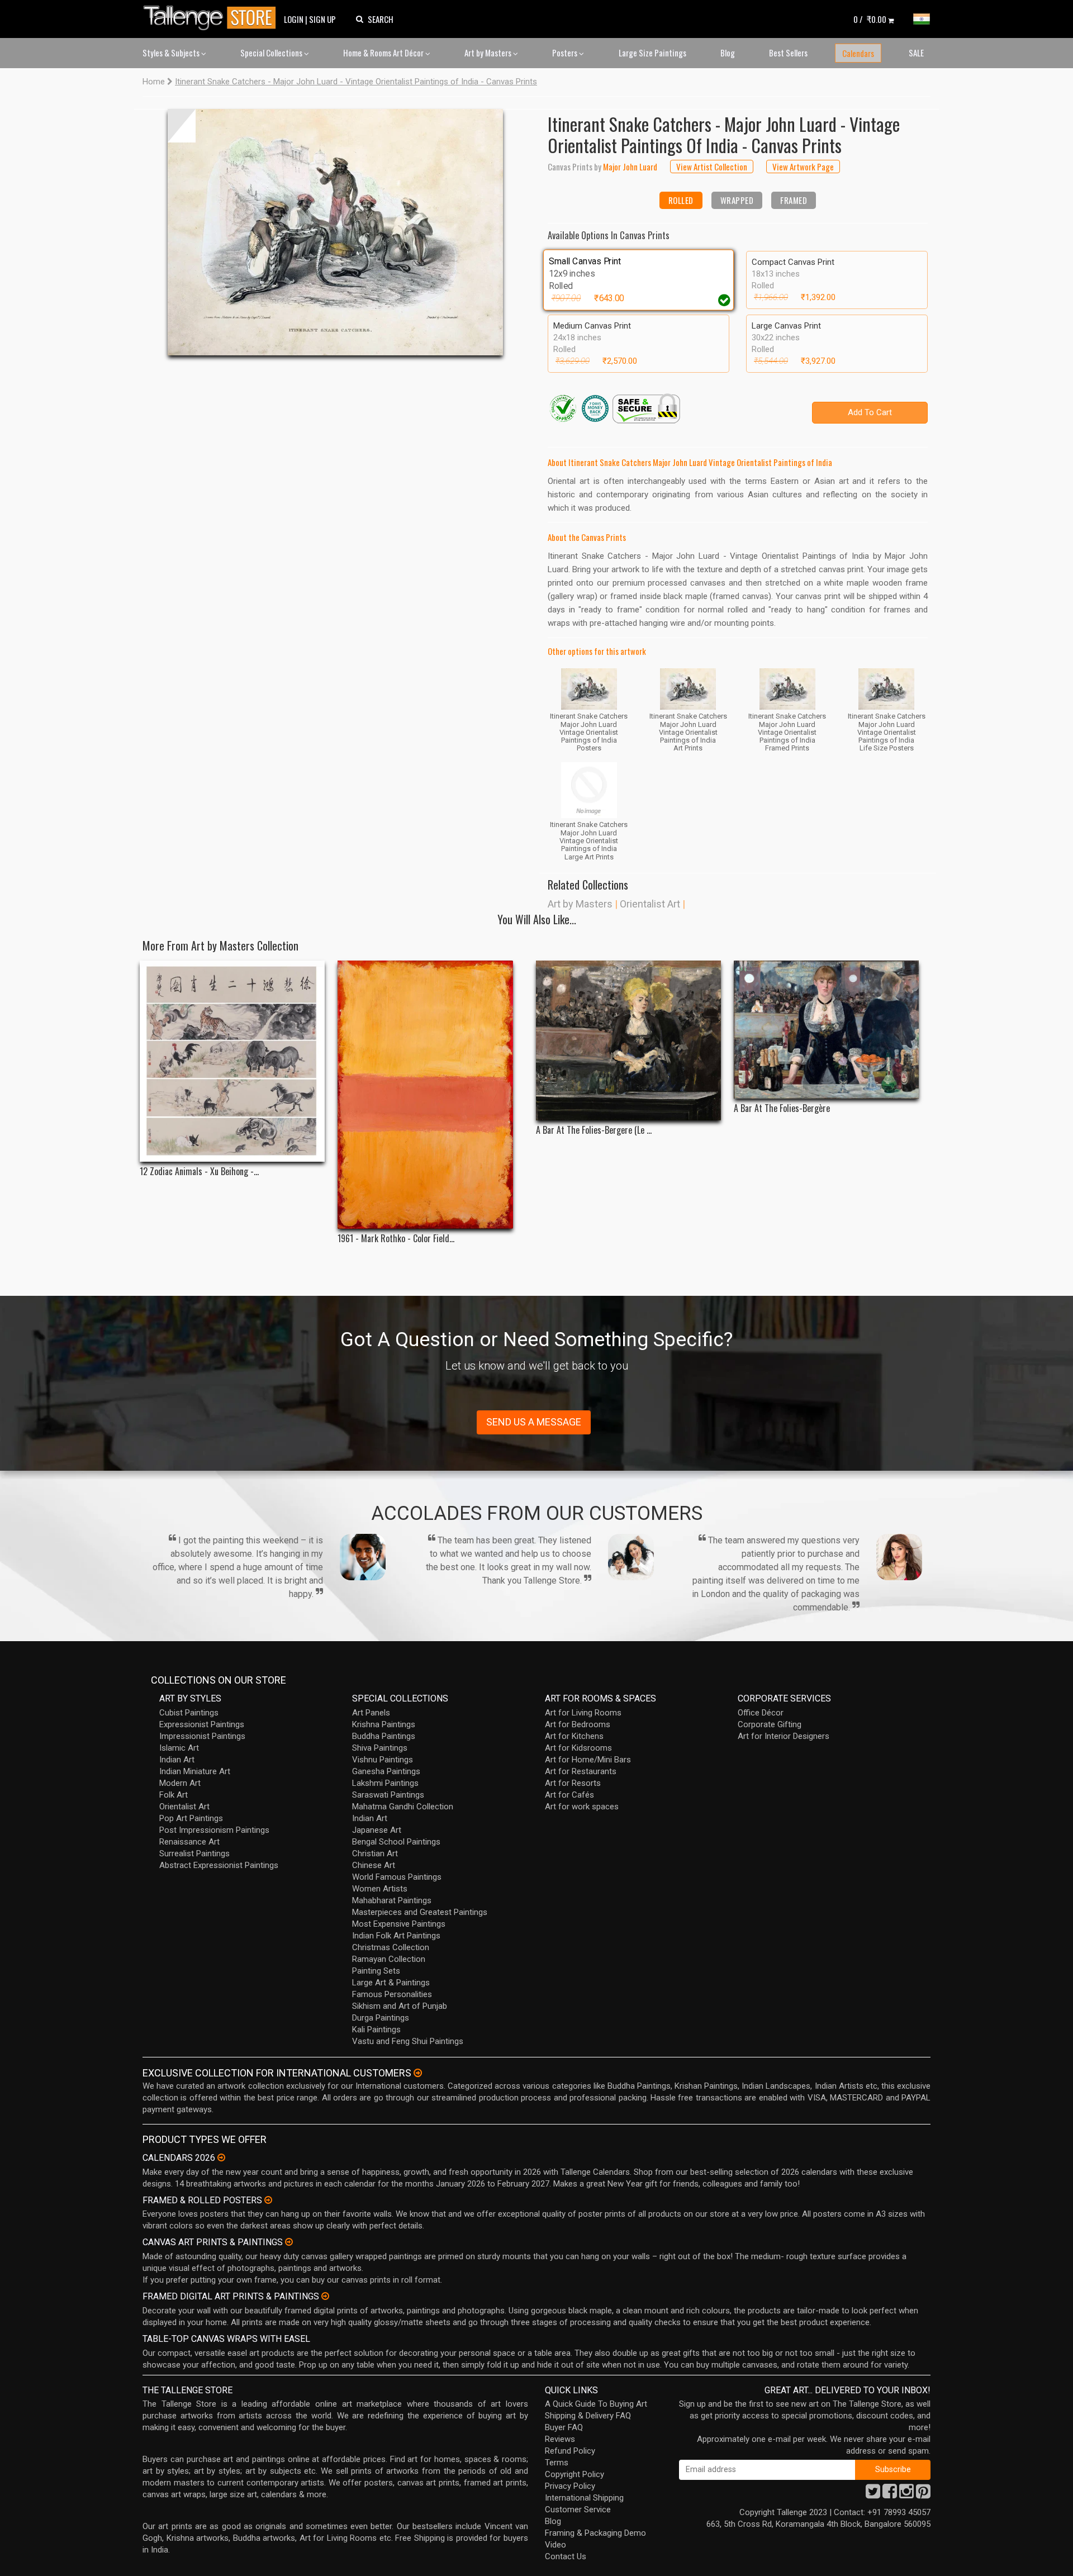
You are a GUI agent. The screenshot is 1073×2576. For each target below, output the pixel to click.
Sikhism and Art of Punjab (400, 2006)
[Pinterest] (923, 2494)
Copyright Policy (575, 2474)
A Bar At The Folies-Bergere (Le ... (594, 1130)
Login (294, 19)
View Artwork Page (803, 167)
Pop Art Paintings (191, 1818)
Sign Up (322, 19)
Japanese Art (377, 1830)
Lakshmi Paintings (385, 1783)
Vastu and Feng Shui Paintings (408, 2041)
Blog (728, 53)
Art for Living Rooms (583, 1713)
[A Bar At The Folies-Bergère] (826, 1030)
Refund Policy (570, 2451)
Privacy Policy (570, 2486)
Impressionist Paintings (202, 1736)
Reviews (560, 2439)
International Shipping (584, 2498)
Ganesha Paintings (386, 1771)
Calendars (858, 53)
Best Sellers (788, 53)
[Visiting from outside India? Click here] (418, 2073)
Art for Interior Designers (784, 1736)
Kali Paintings (376, 2030)
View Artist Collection (712, 167)
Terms (557, 2463)
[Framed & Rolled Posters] (268, 2200)
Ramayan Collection (389, 1959)
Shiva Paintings (380, 1748)
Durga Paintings (381, 2018)
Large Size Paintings (652, 53)
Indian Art (177, 1760)
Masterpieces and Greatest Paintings (420, 1912)
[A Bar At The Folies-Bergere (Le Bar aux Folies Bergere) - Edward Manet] (628, 1040)
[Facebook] (890, 2494)
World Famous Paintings (397, 1877)
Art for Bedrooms (578, 1724)
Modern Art (180, 1783)
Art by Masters (489, 53)
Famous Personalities (392, 1994)
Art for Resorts (573, 1783)
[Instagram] (906, 2494)
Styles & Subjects (172, 53)
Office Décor (761, 1713)
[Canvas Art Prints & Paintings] (289, 2242)
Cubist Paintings (189, 1713)
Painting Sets (376, 1971)
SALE (916, 53)
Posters (566, 53)
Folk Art (174, 1795)
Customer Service (578, 2510)
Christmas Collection (391, 1947)
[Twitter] (873, 2494)
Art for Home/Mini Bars (588, 1760)
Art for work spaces (582, 1807)
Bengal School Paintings (396, 1842)
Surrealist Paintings (194, 1853)
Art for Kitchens (574, 1736)
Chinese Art (374, 1865)
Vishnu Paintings (383, 1760)
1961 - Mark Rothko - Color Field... (396, 1239)
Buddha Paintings (384, 1736)
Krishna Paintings (384, 1724)
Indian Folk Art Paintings (396, 1936)
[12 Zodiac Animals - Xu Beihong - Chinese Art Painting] (232, 1061)
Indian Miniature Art (195, 1771)
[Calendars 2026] (221, 2157)
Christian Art (375, 1853)
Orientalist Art (650, 904)
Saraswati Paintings (388, 1795)
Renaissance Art (189, 1842)
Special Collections (272, 53)
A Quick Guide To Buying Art (596, 2404)
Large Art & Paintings (391, 1983)
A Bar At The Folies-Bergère (782, 1108)
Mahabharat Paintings (392, 1900)
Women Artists (380, 1889)
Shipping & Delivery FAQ (588, 2416)
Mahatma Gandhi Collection (403, 1807)
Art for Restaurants (581, 1771)
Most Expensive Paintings (399, 1924)
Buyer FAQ (564, 2427)
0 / (870, 19)
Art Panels (371, 1713)
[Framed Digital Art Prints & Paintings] (325, 2296)
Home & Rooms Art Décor (384, 53)
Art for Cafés (569, 1795)
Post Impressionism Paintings (214, 1830)
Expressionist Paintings (202, 1724)
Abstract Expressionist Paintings (219, 1865)
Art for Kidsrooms (578, 1748)
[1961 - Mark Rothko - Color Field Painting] (430, 1095)
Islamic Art (179, 1748)
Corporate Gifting (770, 1724)
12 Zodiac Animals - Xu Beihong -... (199, 1171)
